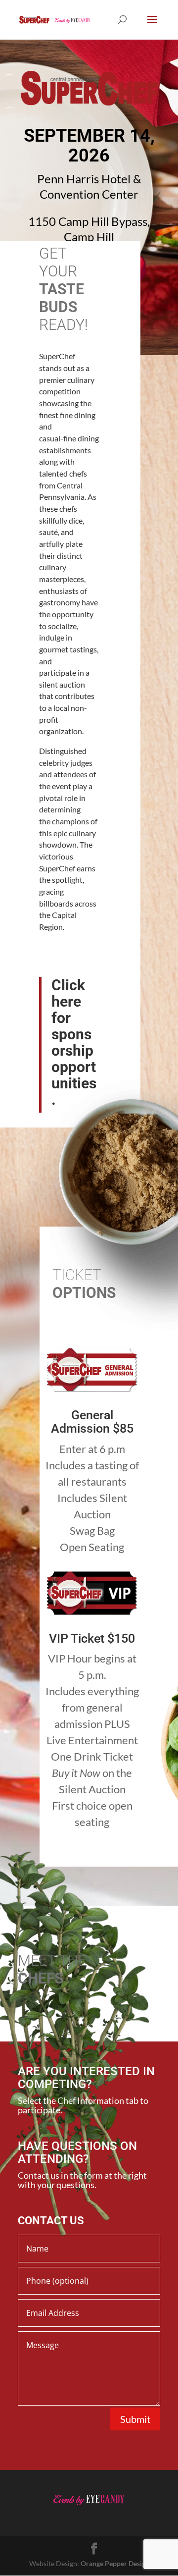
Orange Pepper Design (115, 2563)
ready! (64, 325)
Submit (135, 2419)
